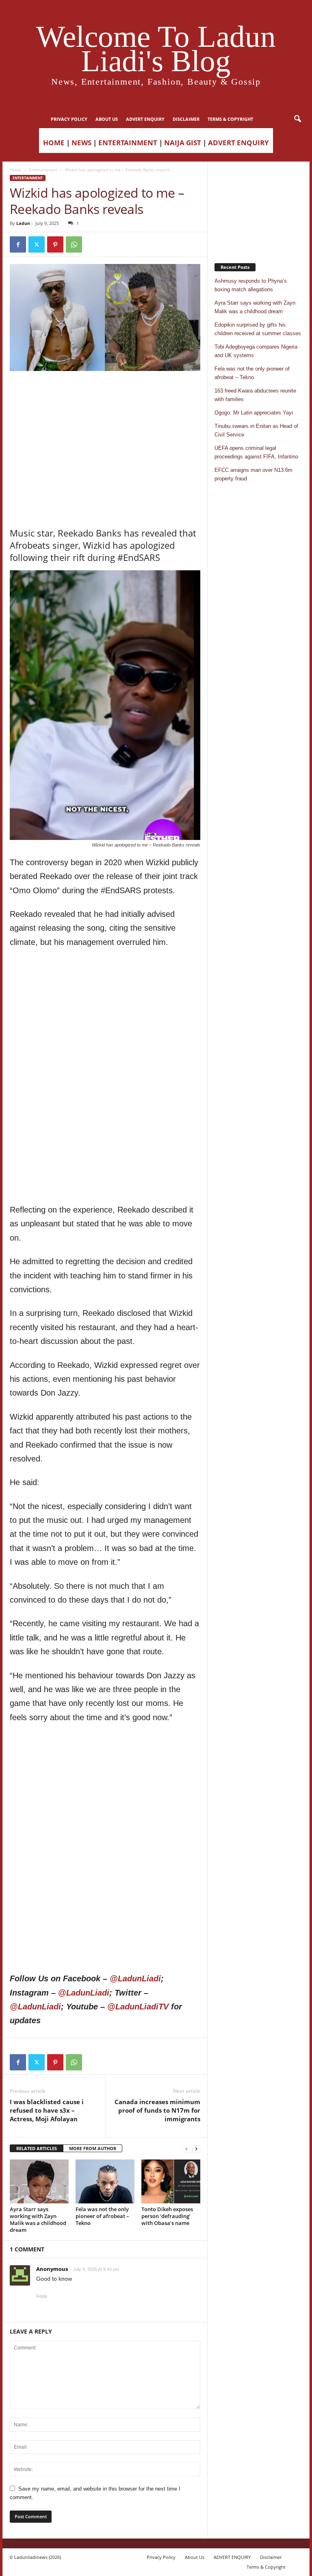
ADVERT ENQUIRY (145, 119)
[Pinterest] (55, 244)
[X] (37, 244)
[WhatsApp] (74, 244)
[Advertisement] (105, 392)
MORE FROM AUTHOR (93, 2148)
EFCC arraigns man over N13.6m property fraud (253, 474)
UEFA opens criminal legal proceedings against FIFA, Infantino (256, 452)
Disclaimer (186, 119)
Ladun (23, 223)
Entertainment (43, 170)
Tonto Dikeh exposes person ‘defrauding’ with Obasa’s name (167, 2216)
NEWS (81, 143)
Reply (42, 2296)
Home (15, 170)
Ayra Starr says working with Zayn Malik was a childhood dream (38, 2219)
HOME (54, 143)
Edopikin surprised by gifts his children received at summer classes (258, 329)
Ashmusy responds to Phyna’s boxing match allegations (251, 285)
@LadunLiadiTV (138, 2007)
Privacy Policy (69, 119)
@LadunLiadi (135, 1978)
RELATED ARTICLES (37, 2148)
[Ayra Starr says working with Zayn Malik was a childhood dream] (39, 2181)
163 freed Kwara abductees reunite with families (255, 395)
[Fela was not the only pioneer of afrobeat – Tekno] (105, 2181)
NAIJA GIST (183, 143)
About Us (107, 119)
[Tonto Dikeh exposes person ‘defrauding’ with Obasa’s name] (171, 2181)
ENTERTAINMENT (128, 143)
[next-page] (196, 2149)
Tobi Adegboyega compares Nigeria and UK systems (256, 351)
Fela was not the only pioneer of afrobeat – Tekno (102, 2216)
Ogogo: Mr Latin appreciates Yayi (254, 413)
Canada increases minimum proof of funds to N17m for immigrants (157, 2110)
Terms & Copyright (230, 119)
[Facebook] (18, 244)
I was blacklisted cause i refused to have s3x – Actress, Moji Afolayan (47, 2110)
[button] (297, 119)
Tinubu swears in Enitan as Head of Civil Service (256, 430)
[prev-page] (186, 2149)
